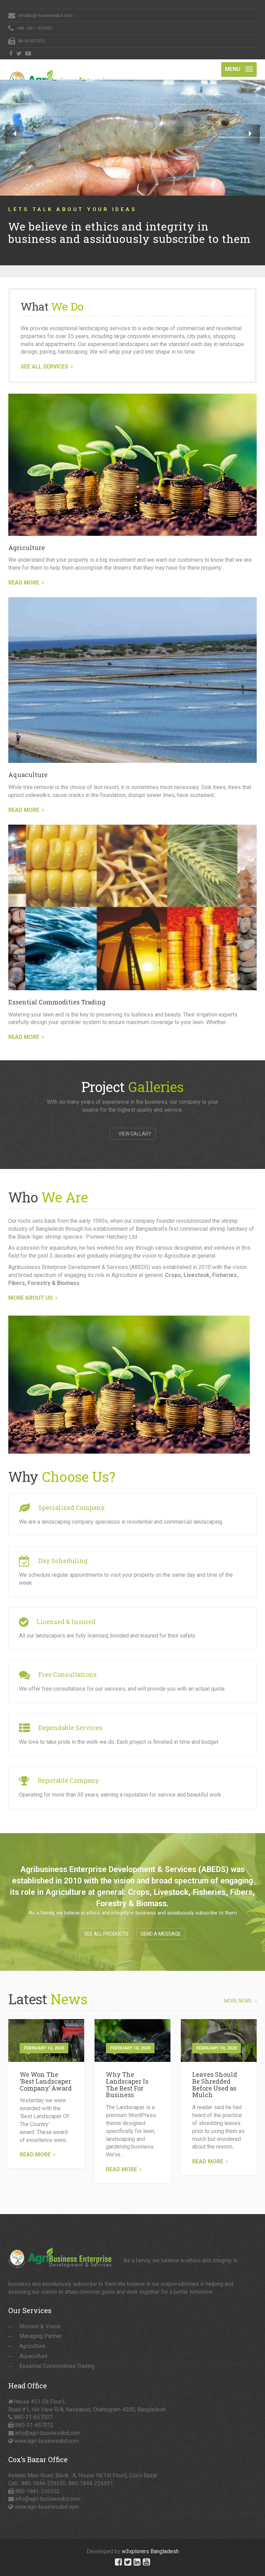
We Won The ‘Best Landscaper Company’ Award (46, 2069)
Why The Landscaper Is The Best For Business (127, 2073)
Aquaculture (28, 763)
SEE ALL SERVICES (45, 355)
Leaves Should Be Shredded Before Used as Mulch (215, 2073)
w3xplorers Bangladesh (150, 2540)
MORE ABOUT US (31, 1286)
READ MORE (24, 571)
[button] (15, 134)
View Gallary (134, 1122)
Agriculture (27, 536)
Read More (35, 2143)
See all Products (106, 1922)
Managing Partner (41, 2324)
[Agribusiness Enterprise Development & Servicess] (60, 68)
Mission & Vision (40, 2315)
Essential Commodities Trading (57, 990)
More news (238, 1989)
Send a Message (161, 1922)
